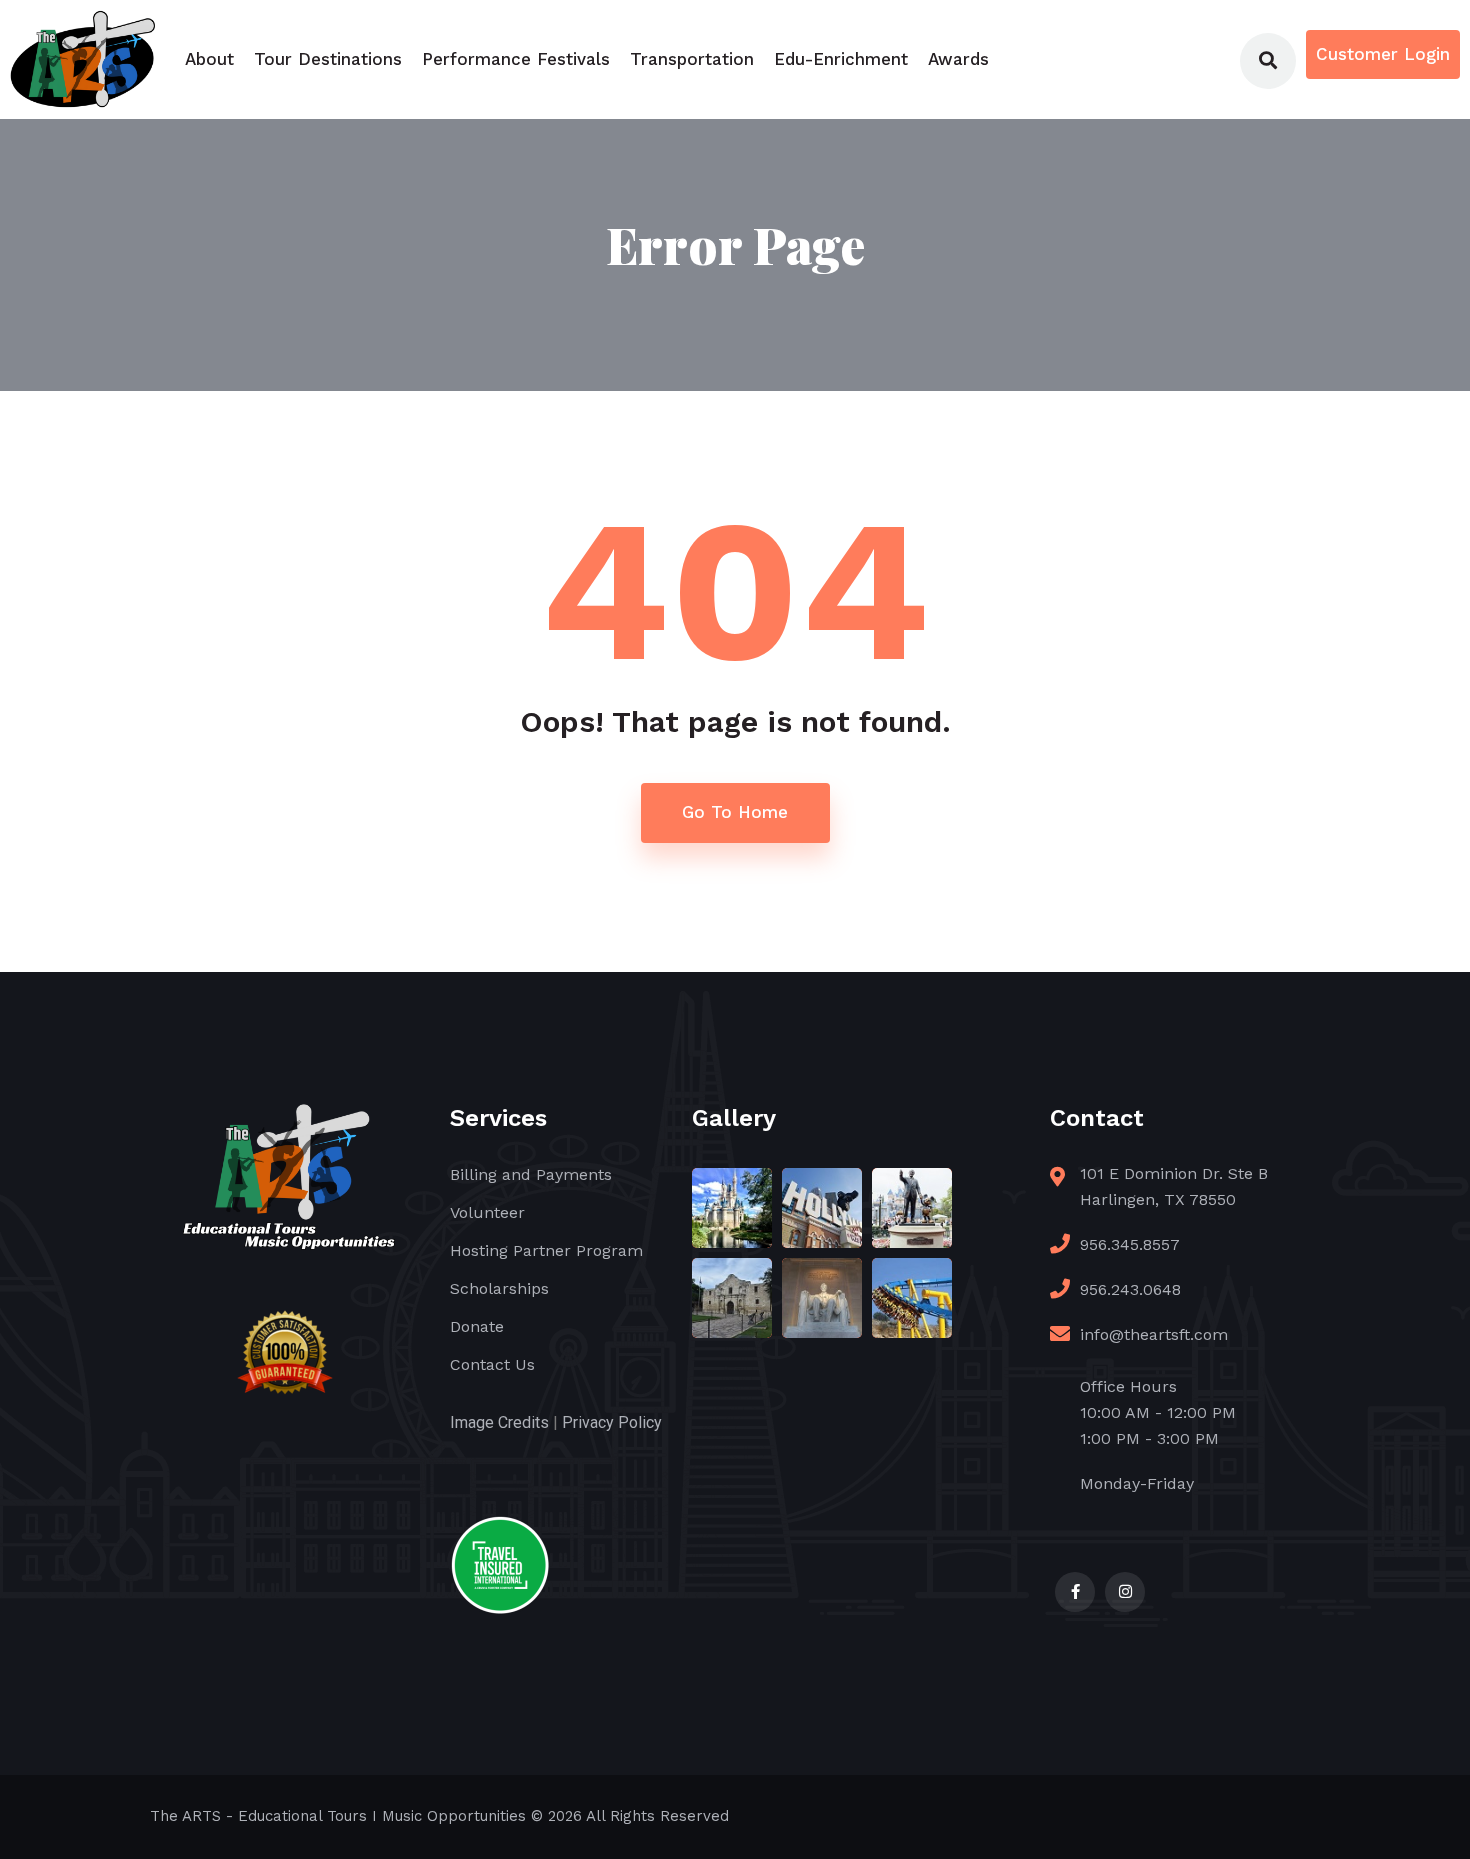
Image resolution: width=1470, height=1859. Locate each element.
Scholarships (499, 1288)
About (209, 59)
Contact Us (492, 1364)
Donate (477, 1326)
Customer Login (1383, 54)
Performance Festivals (516, 59)
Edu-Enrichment (841, 59)
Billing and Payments (531, 1174)
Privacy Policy (612, 1422)
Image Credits (499, 1422)
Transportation (692, 59)
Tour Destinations (328, 59)
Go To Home (735, 812)
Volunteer (487, 1212)
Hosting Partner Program (546, 1250)
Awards (958, 59)
